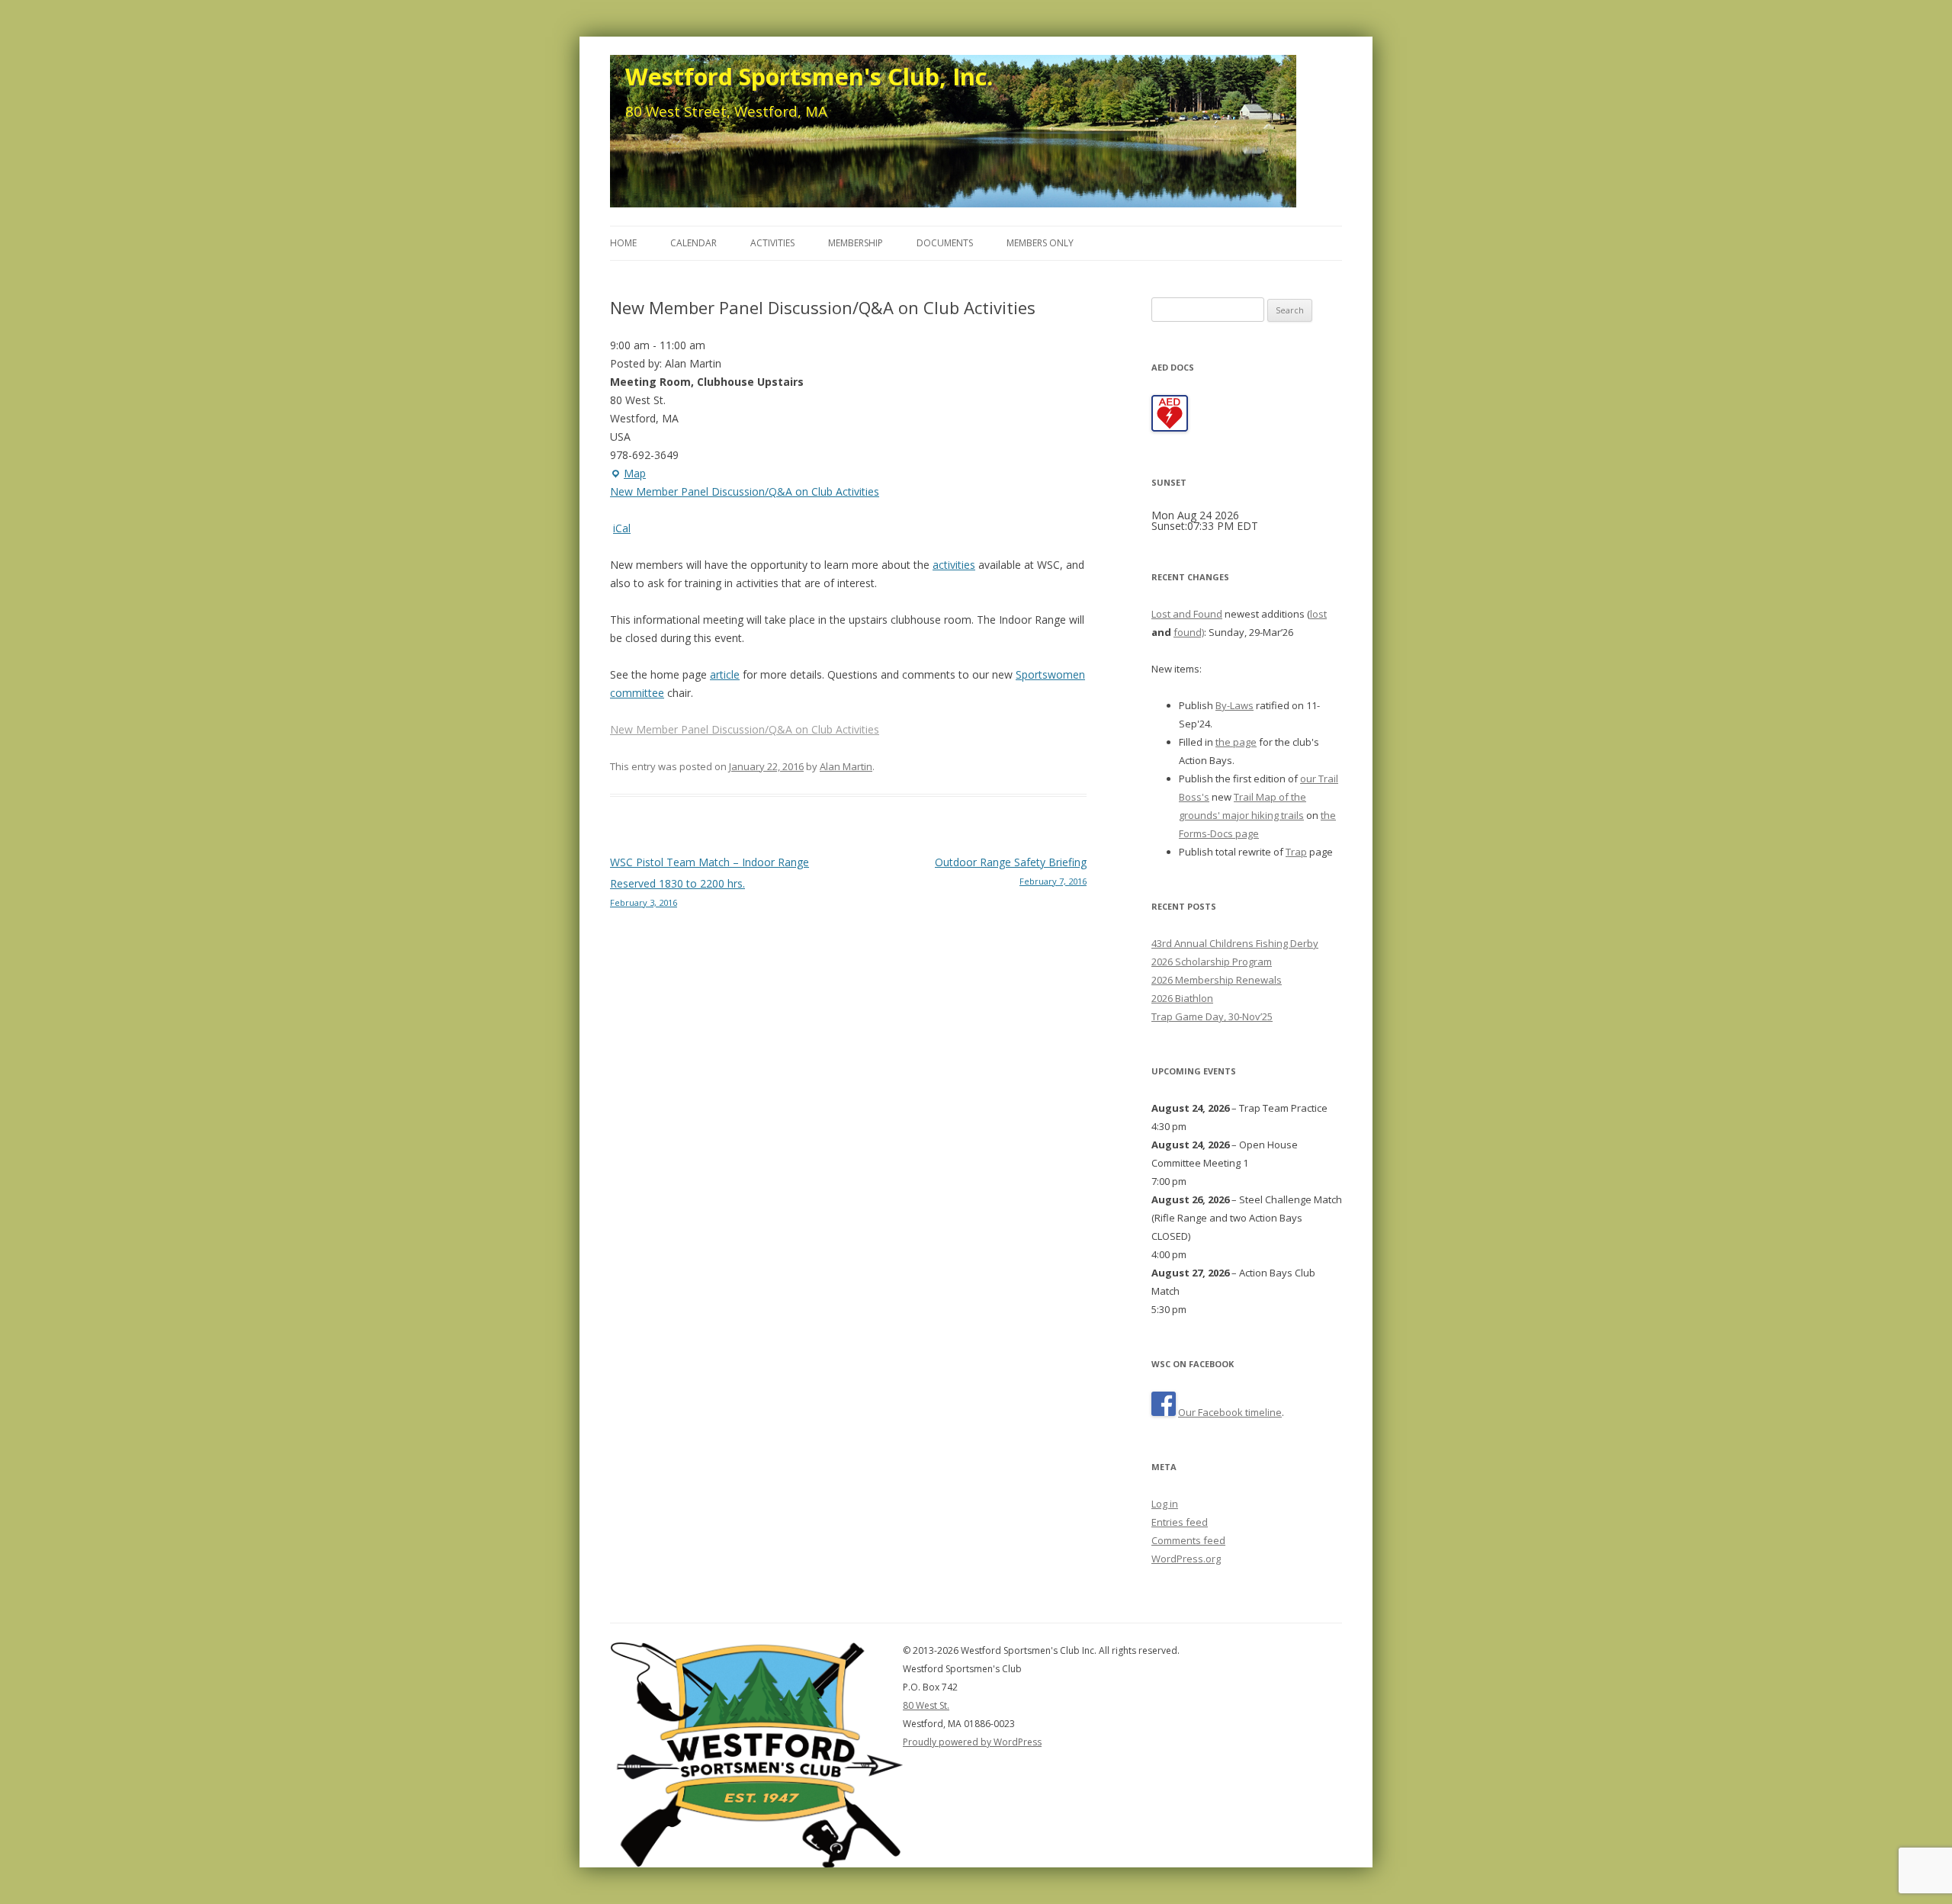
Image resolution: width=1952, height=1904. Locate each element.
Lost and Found (1187, 614)
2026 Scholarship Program (1212, 962)
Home (623, 243)
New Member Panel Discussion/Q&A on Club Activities (745, 491)
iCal (622, 528)
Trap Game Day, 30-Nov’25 (1212, 1016)
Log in (1165, 1504)
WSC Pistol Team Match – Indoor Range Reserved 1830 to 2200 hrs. (710, 881)
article (725, 674)
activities (954, 565)
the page (1236, 742)
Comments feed (1188, 1540)
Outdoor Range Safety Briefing (1011, 871)
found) (1189, 632)
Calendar (693, 243)
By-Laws (1234, 705)
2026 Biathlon (1182, 998)
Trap (1296, 852)
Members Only (1040, 243)
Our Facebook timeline (1230, 1412)
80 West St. (926, 1705)
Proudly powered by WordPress (972, 1742)
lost (1318, 614)
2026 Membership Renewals (1217, 980)
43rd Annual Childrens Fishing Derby (1235, 943)
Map (628, 474)
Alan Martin (846, 766)
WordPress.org (1186, 1559)
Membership (856, 243)
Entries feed (1180, 1522)
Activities (772, 243)
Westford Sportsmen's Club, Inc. (809, 76)
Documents (945, 243)
